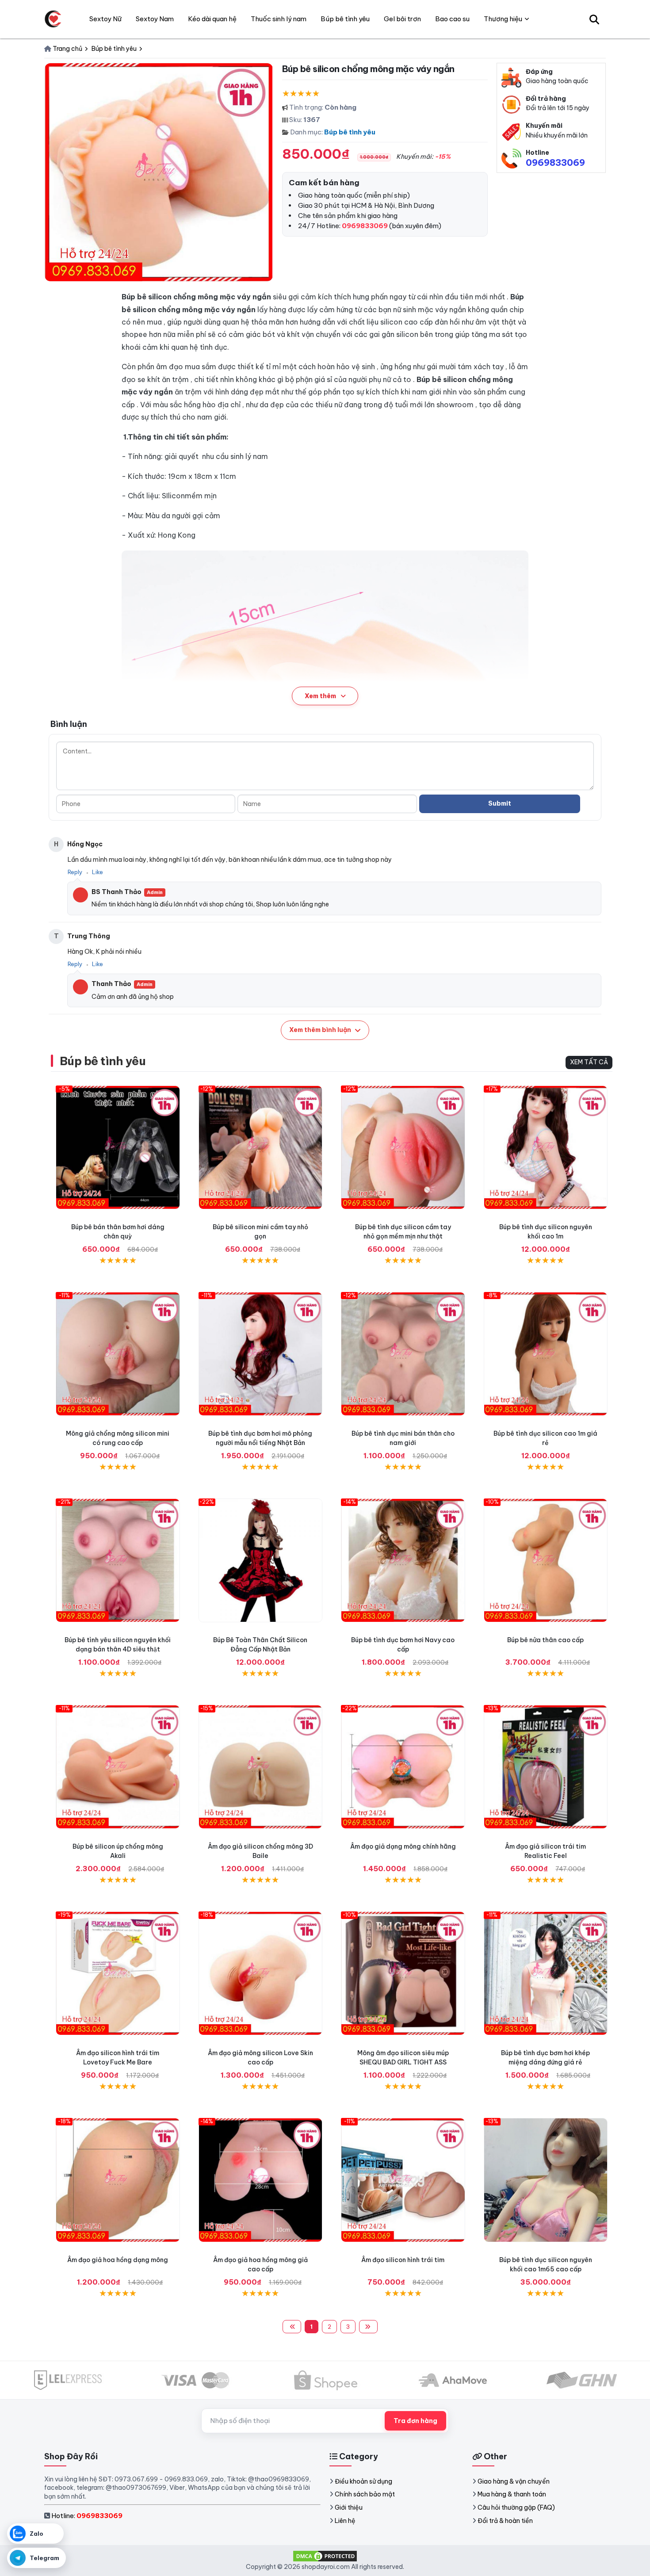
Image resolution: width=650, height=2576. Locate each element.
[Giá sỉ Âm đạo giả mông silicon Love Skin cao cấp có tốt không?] (261, 1974)
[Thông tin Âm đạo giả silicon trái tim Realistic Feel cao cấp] (546, 1767)
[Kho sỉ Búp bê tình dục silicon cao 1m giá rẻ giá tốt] (546, 1354)
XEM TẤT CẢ (589, 1062)
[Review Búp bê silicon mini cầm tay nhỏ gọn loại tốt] (261, 1148)
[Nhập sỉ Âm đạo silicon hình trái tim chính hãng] (403, 2180)
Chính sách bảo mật (365, 2494)
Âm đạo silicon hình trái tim (403, 2260)
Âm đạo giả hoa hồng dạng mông (118, 2260)
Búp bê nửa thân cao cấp (545, 1640)
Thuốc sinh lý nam (279, 19)
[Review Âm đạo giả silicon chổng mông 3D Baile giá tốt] (261, 1767)
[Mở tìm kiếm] (594, 19)
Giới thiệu (349, 2507)
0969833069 (555, 162)
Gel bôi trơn (402, 19)
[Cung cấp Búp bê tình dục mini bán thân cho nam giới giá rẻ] (403, 1354)
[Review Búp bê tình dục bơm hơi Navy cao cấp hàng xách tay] (403, 1561)
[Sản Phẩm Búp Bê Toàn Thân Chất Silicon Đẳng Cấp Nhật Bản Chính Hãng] (261, 1561)
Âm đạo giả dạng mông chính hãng (403, 1846)
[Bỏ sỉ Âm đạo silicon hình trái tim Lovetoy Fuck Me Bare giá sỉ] (118, 1974)
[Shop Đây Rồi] (53, 19)
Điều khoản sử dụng (363, 2481)
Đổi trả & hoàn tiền (505, 2521)
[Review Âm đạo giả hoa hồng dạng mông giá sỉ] (118, 2180)
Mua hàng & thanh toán (512, 2494)
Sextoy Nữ (105, 19)
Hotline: (87, 2516)
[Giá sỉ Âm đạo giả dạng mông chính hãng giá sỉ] (403, 1767)
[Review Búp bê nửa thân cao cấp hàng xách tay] (546, 1561)
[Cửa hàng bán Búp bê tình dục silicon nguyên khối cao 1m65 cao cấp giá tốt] (546, 2180)
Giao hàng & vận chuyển (514, 2481)
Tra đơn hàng (415, 2421)
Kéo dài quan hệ (212, 19)
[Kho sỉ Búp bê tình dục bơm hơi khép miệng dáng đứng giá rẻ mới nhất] (546, 1974)
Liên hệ (345, 2521)
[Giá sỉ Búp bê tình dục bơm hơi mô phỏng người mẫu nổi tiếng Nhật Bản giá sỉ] (261, 1354)
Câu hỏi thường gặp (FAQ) (516, 2507)
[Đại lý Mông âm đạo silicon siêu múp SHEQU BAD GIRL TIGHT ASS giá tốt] (403, 1974)
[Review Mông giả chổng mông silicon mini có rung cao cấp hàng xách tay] (118, 1354)
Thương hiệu (503, 19)
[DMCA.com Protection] (325, 2556)
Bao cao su (452, 19)
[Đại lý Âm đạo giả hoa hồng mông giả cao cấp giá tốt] (261, 2180)
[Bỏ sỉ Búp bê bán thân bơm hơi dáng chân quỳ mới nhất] (118, 1148)
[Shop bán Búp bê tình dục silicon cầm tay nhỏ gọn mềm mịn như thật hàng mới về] (403, 1148)
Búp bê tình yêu (350, 132)
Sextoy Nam (155, 19)
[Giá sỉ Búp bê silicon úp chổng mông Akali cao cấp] (118, 1767)
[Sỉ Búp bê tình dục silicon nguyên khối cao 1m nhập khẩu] (546, 1148)
